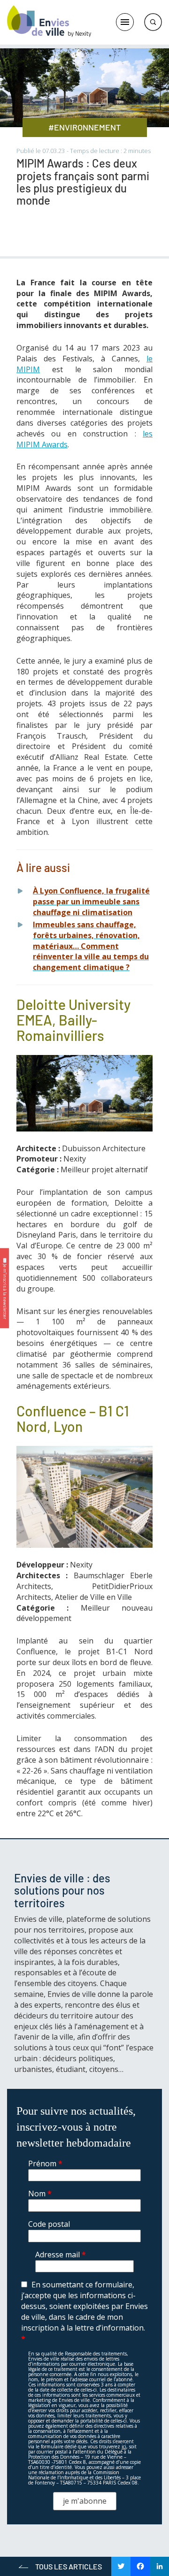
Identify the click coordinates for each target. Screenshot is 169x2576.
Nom (40, 2194)
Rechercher (153, 22)
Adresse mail (61, 2254)
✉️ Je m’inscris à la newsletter (5, 1288)
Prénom (45, 2163)
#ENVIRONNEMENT (84, 127)
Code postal (49, 2224)
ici (124, 2446)
